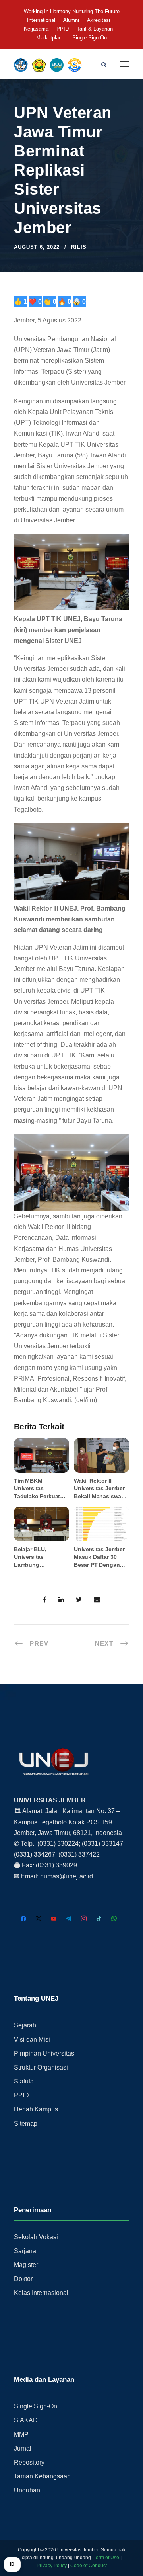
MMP (21, 2434)
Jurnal (23, 2448)
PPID (63, 29)
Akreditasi (99, 20)
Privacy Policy (52, 2566)
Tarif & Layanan (95, 29)
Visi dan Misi (32, 2039)
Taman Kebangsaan (42, 2476)
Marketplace (50, 38)
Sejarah (25, 2025)
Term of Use (106, 2558)
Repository (29, 2462)
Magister (26, 2265)
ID (12, 2564)
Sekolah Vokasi (36, 2237)
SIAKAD (26, 2420)
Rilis (79, 247)
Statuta (24, 2081)
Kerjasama (36, 29)
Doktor (23, 2279)
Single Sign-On (90, 38)
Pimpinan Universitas (44, 2053)
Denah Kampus (36, 2109)
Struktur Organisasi (41, 2067)
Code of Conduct (89, 2566)
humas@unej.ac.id (67, 1876)
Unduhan (27, 2490)
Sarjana (25, 2251)
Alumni (71, 20)
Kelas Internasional (41, 2293)
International (41, 20)
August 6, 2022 (37, 247)
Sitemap (26, 2124)
